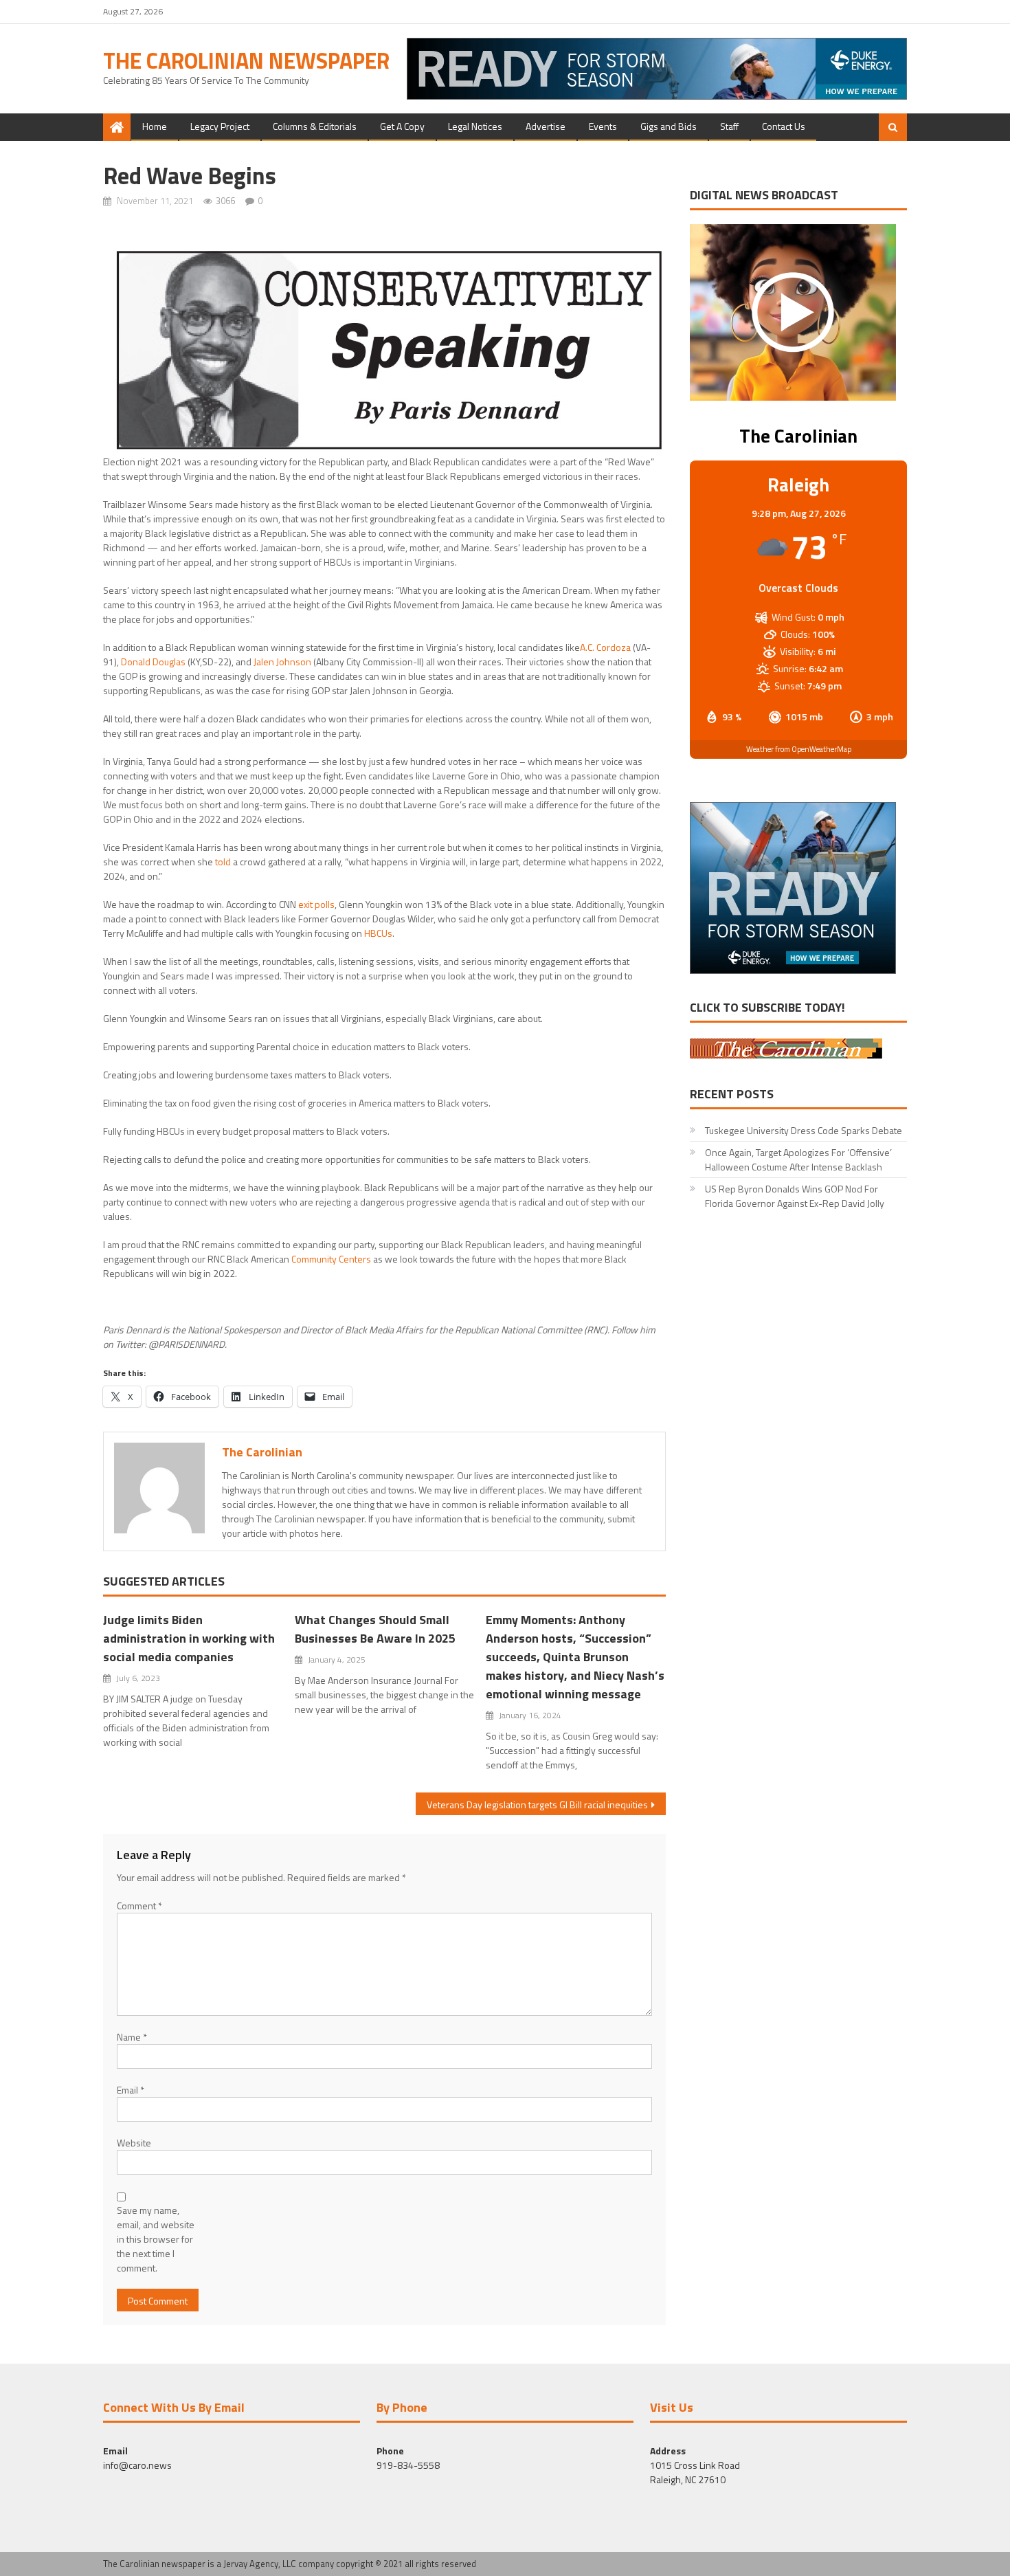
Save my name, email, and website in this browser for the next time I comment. (156, 2239)
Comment (139, 1906)
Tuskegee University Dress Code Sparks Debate (804, 1130)
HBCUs (378, 933)
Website (134, 2143)
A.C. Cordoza (605, 647)
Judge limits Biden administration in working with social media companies (189, 1638)
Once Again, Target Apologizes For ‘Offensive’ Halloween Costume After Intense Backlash (798, 1159)
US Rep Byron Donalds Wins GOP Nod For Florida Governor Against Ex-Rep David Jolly (795, 1196)
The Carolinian (262, 1452)
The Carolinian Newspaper (246, 60)
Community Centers (331, 1259)
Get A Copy (402, 126)
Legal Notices (475, 126)
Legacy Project (220, 126)
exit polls (316, 904)
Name (132, 2037)
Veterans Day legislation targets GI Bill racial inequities (537, 1805)
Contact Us (784, 126)
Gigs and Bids (669, 126)
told (223, 862)
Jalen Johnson (282, 662)
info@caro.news (137, 2465)
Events (603, 126)
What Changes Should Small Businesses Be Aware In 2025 (377, 1629)
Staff (729, 126)
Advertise (546, 126)
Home (155, 126)
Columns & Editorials (315, 126)
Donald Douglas (153, 662)
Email (131, 2090)
